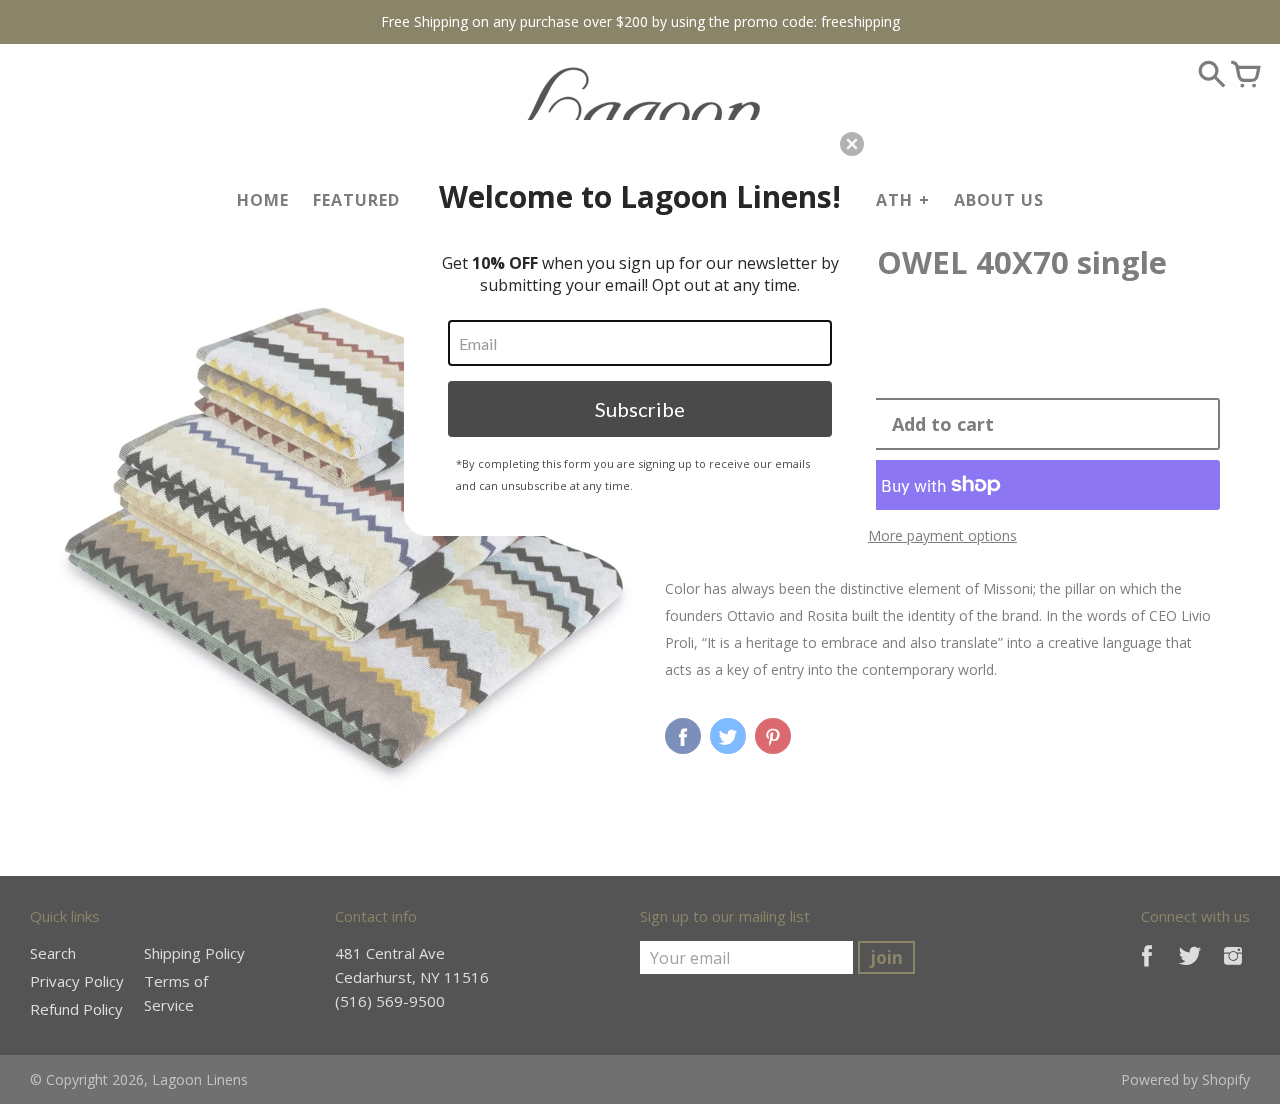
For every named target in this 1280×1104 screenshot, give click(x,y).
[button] (852, 144)
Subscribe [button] (640, 409)
